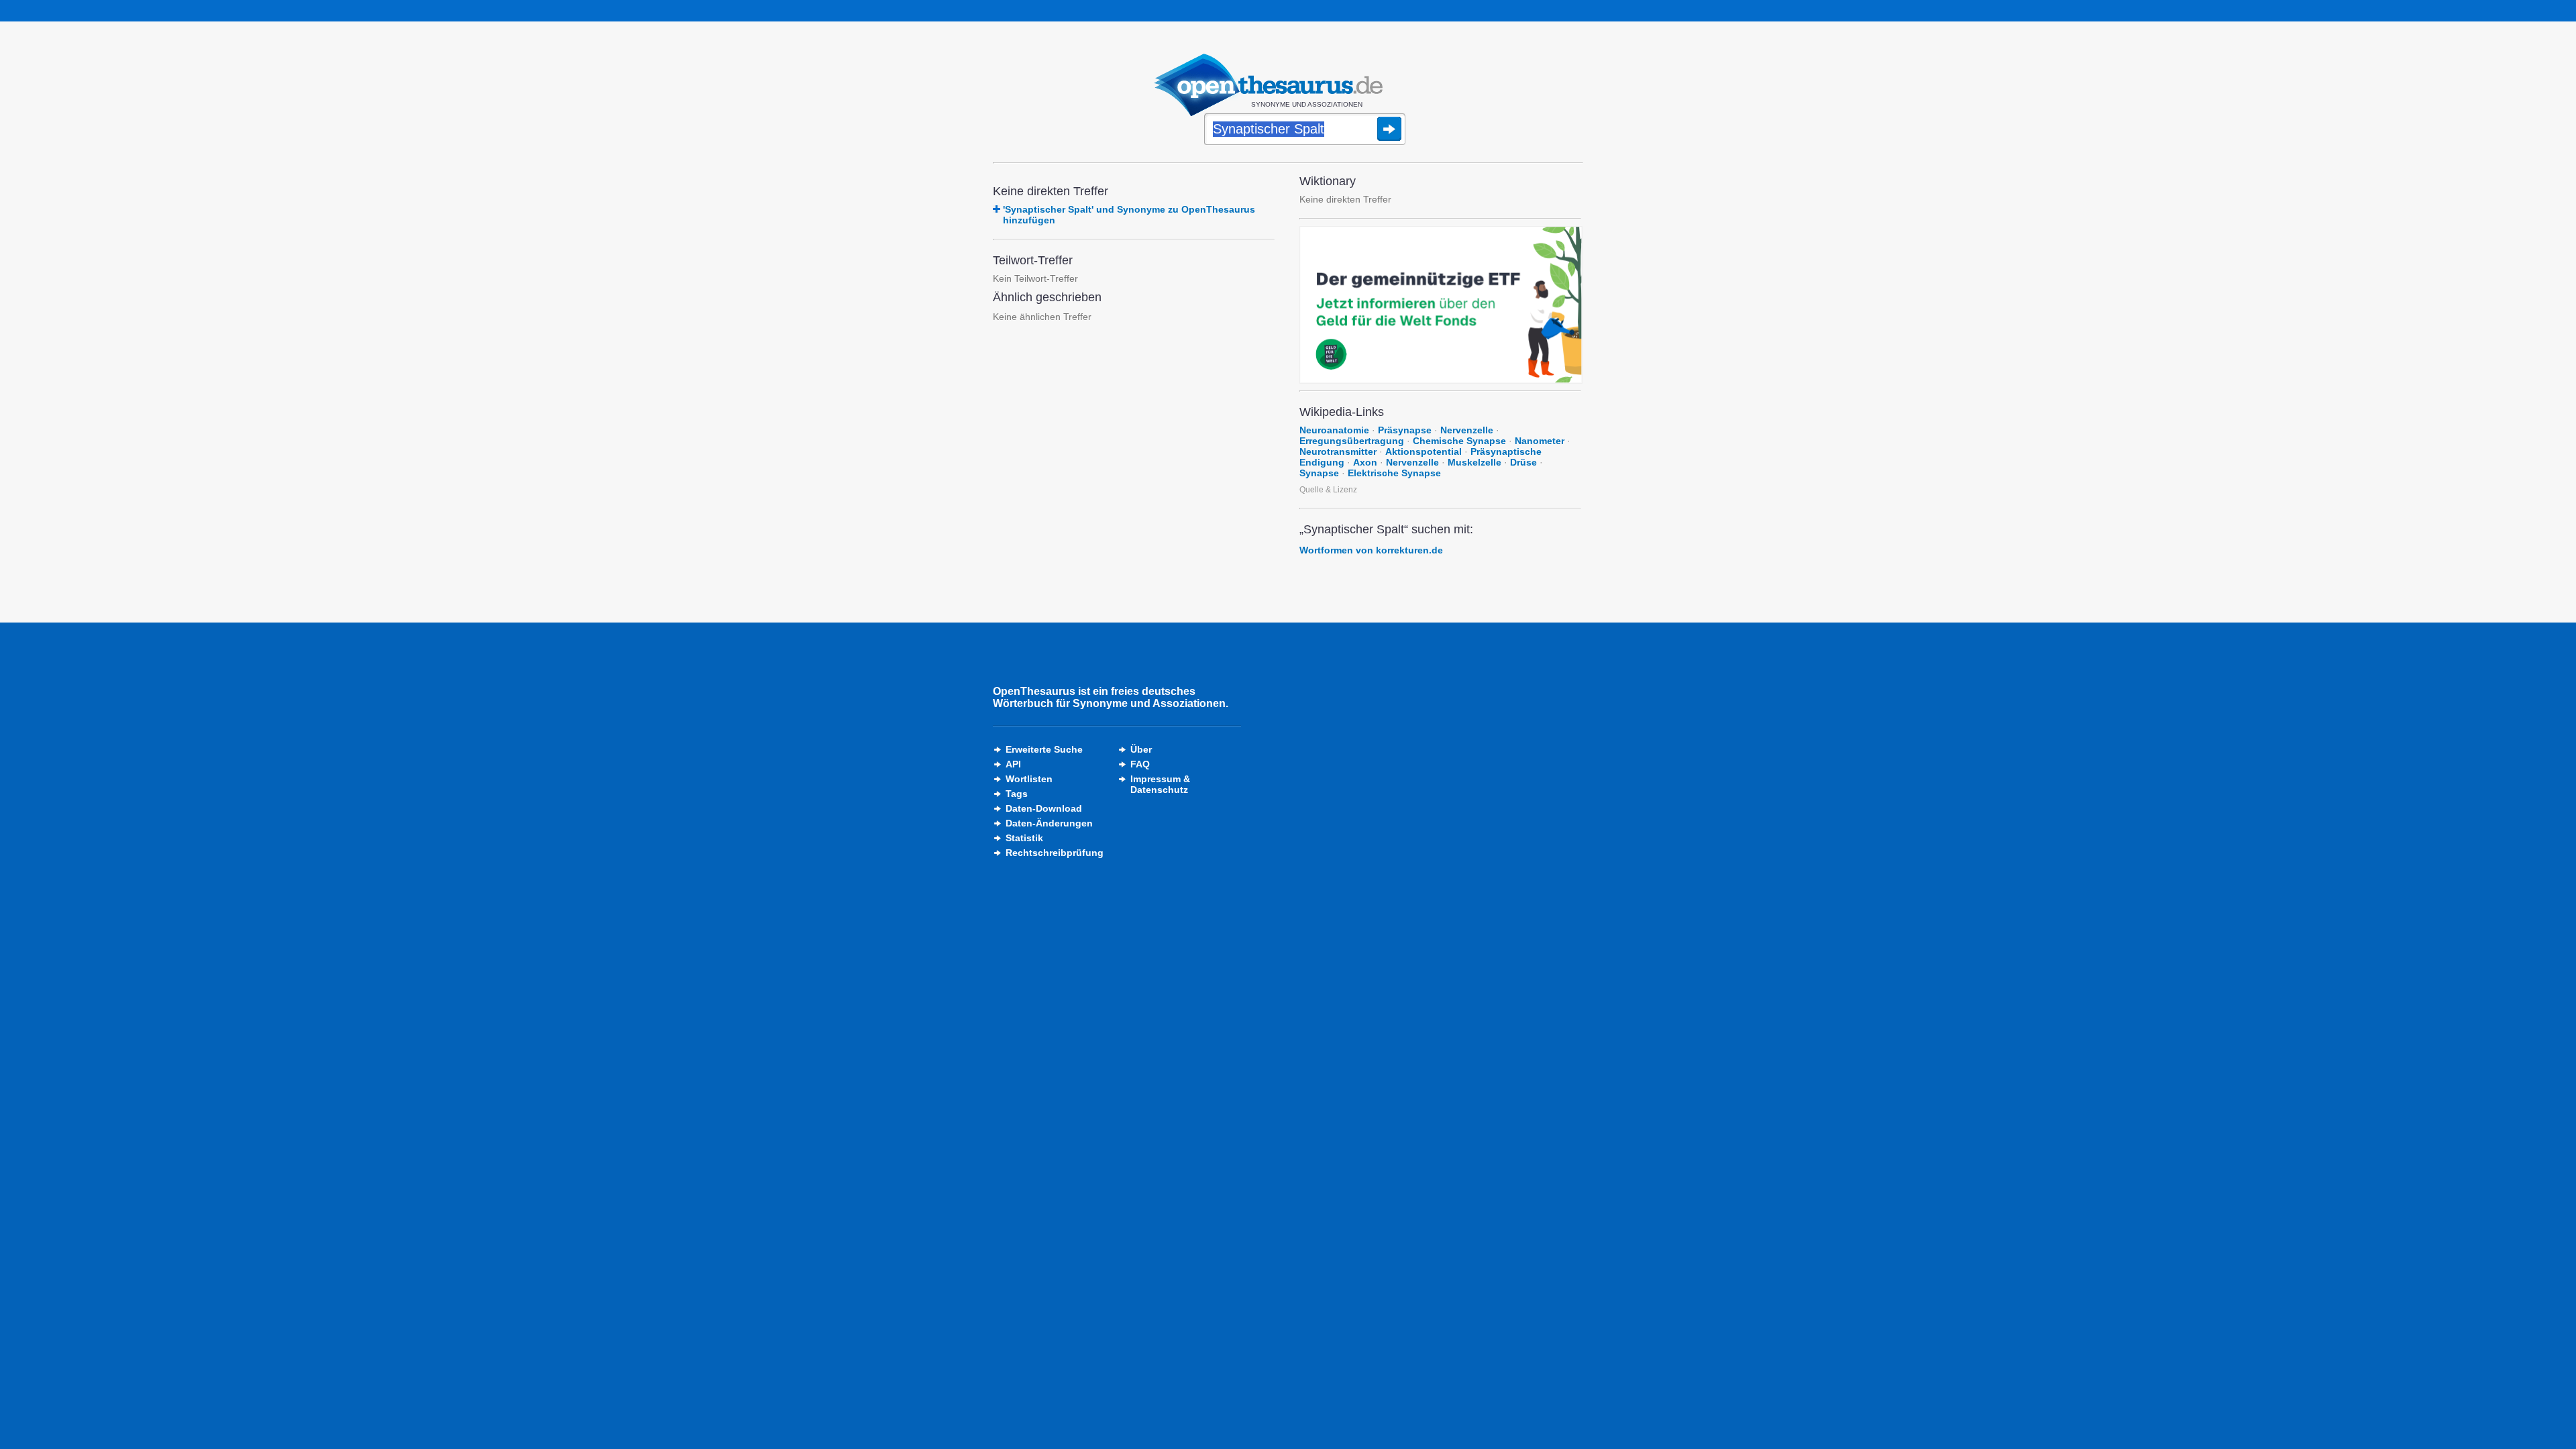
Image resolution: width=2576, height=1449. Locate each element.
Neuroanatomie (1334, 430)
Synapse (1319, 473)
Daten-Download (1044, 808)
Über (1141, 749)
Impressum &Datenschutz (1160, 784)
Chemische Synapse (1459, 441)
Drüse (1523, 462)
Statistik (1024, 838)
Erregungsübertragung (1352, 441)
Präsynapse (1405, 430)
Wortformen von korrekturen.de (1371, 550)
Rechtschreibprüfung (1055, 853)
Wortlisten (1029, 779)
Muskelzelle (1474, 462)
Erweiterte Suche (1044, 749)
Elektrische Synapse (1394, 473)
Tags (1017, 794)
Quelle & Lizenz (1328, 490)
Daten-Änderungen (1049, 823)
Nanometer (1540, 441)
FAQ (1140, 764)
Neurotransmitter (1338, 451)
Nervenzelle (1467, 430)
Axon (1365, 462)
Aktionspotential (1424, 451)
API (1013, 764)
